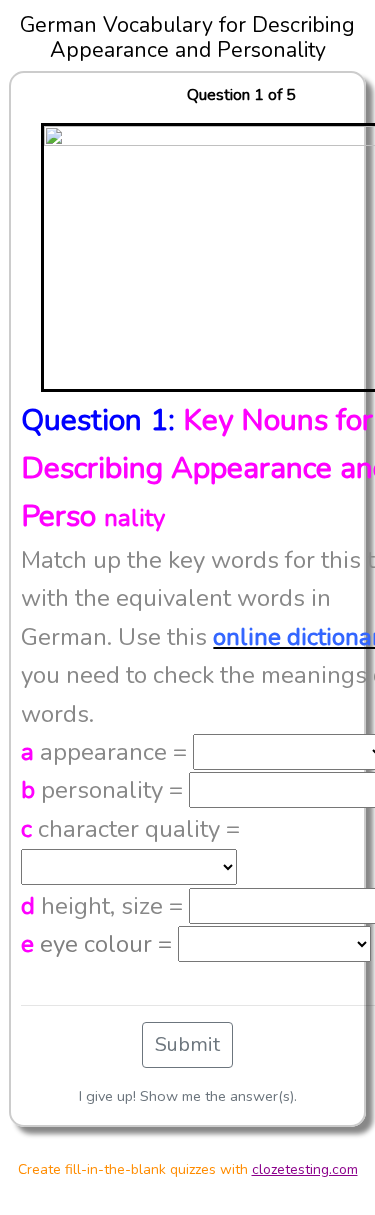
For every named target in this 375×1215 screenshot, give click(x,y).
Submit (187, 1044)
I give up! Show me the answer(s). (188, 1096)
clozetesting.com (305, 1169)
